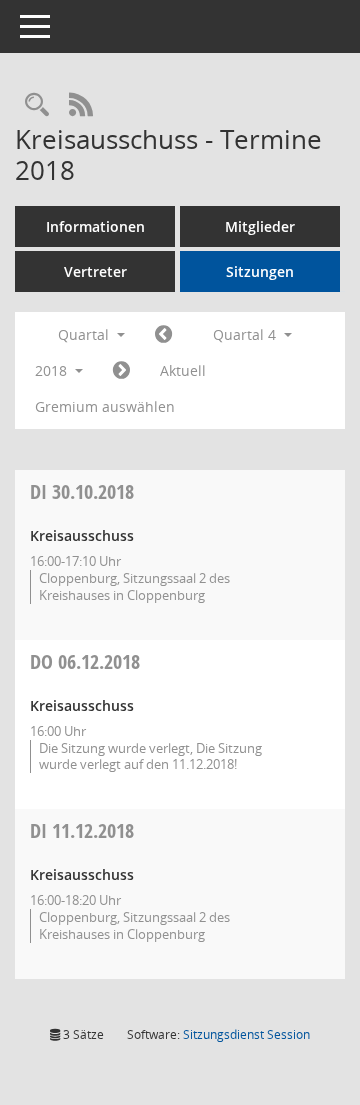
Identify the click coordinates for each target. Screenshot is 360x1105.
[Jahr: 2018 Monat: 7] (163, 335)
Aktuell (183, 370)
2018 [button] (53, 370)
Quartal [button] (85, 334)
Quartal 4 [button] (246, 334)
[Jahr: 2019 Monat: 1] (121, 371)
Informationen (95, 226)
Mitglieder (260, 226)
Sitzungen (260, 271)
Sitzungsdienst (246, 1034)
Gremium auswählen (105, 406)
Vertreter (95, 271)
